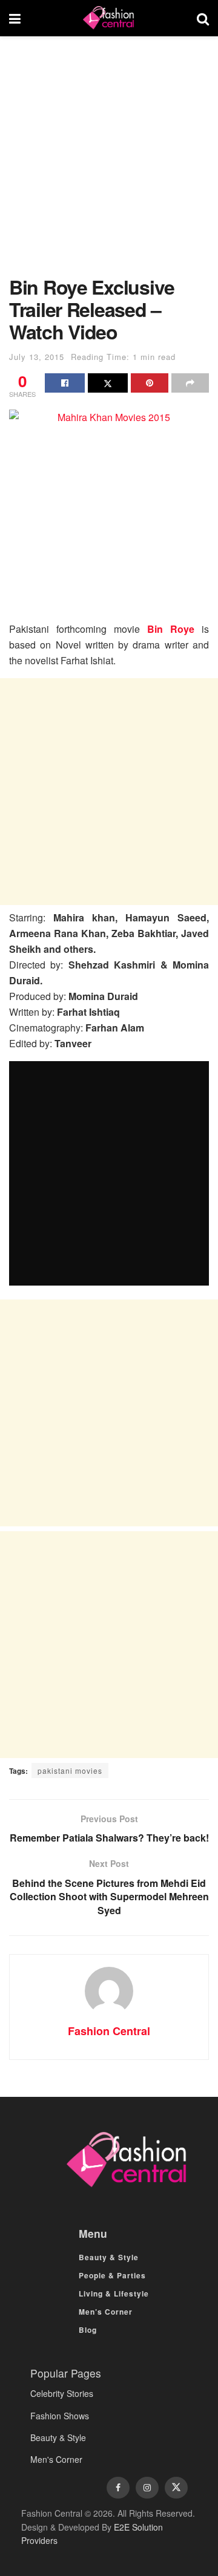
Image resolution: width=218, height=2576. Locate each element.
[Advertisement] (109, 162)
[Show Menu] (15, 18)
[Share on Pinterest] (150, 383)
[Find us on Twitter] (176, 2488)
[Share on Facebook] (65, 383)
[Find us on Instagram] (147, 2488)
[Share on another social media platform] (190, 383)
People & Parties (112, 2275)
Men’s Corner (106, 2312)
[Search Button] (203, 18)
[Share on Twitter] (108, 383)
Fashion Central (109, 2031)
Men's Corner (56, 2459)
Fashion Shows (60, 2416)
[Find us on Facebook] (118, 2488)
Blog (88, 2330)
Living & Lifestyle (114, 2293)
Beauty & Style (109, 2257)
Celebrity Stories (62, 2393)
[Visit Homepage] (108, 18)
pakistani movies (70, 1770)
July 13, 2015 (37, 357)
